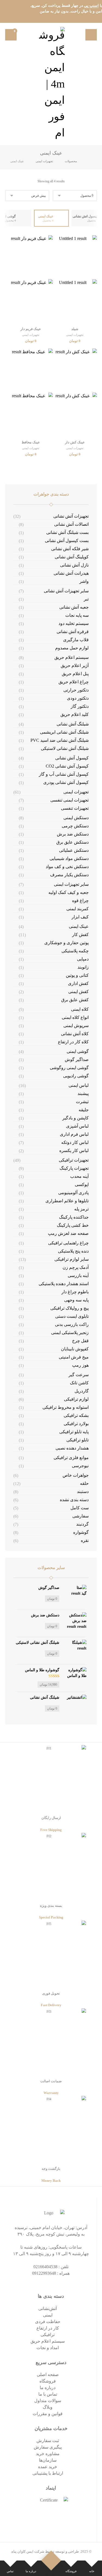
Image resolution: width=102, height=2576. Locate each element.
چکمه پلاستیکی (75, 951)
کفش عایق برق (75, 1000)
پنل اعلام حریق (75, 674)
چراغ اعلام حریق (74, 682)
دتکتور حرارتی (76, 690)
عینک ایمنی (79, 926)
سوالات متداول (48, 2401)
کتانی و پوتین (77, 975)
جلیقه (84, 1110)
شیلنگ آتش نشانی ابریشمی (64, 732)
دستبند (83, 1492)
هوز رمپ (80, 1365)
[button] (91, 35)
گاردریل (82, 1391)
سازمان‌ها (48, 2460)
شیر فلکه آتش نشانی (70, 549)
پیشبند (83, 1093)
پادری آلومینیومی (73, 1193)
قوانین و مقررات (48, 2414)
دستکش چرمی (75, 826)
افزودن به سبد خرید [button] (72, 342)
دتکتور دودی (78, 698)
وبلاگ (48, 2407)
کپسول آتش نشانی (72, 758)
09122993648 (44, 2273)
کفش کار (80, 935)
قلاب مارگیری (76, 640)
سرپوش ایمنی (76, 1026)
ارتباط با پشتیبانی (48, 2473)
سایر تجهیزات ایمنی (71, 884)
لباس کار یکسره (74, 1151)
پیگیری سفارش (48, 2447)
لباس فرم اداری (74, 1134)
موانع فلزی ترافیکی (71, 1458)
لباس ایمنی (79, 1085)
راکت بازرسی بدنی (72, 1324)
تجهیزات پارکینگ (74, 1168)
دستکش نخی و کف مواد (67, 867)
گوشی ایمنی (78, 1051)
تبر (86, 599)
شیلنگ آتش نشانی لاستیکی (65, 748)
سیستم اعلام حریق (72, 657)
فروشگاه (48, 2381)
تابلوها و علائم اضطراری (67, 1201)
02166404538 (45, 2267)
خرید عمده (48, 2467)
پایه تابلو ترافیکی (74, 1432)
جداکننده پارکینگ (74, 1217)
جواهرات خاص (76, 1475)
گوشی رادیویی (76, 1076)
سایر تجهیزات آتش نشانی (66, 591)
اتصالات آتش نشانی (71, 524)
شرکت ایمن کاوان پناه (28, 2551)
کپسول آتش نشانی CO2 (67, 766)
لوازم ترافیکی (76, 1399)
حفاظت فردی (48, 2322)
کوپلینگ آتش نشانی (72, 557)
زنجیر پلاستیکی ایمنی (70, 1333)
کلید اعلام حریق (75, 714)
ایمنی (48, 2315)
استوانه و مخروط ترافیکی (66, 1407)
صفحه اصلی (48, 2375)
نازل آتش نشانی (74, 565)
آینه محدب (79, 1176)
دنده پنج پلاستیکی (73, 1251)
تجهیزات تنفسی (75, 808)
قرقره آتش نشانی (73, 632)
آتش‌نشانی (48, 2309)
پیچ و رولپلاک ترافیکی (69, 1308)
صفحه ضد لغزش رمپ (68, 1233)
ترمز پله (81, 1209)
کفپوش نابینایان (75, 1349)
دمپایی (83, 959)
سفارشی (81, 1516)
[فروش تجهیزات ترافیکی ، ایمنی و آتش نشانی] (51, 84)
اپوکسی (82, 1184)
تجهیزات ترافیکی (74, 1160)
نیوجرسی (80, 1466)
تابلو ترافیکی (78, 1440)
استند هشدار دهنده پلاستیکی (64, 1284)
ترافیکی (48, 2335)
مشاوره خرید (48, 2454)
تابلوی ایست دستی (72, 1316)
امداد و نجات (48, 2348)
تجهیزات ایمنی (76, 792)
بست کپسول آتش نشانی (67, 541)
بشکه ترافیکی (76, 1415)
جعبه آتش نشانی (74, 607)
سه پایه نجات (77, 615)
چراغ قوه (80, 901)
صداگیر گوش (77, 1059)
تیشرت (82, 1102)
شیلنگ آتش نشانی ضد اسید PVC (60, 740)
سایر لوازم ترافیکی (72, 1259)
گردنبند (82, 1524)
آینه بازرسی (78, 1276)
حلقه (84, 1483)
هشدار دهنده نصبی (72, 1448)
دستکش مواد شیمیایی (69, 858)
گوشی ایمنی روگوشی (69, 1068)
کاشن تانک (79, 1383)
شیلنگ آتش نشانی (73, 724)
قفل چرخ (80, 1341)
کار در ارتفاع (48, 2328)
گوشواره (81, 1532)
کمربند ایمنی (78, 909)
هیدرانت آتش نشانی (71, 573)
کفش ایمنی (78, 992)
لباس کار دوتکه (75, 1142)
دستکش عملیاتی (74, 850)
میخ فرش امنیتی (74, 1357)
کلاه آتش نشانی (75, 1034)
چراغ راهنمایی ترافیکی (68, 1243)
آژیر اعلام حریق (75, 666)
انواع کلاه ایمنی (75, 1017)
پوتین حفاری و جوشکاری (67, 943)
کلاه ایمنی (80, 1009)
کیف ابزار (80, 917)
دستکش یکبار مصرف (69, 875)
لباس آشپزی (77, 1126)
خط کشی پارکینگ (73, 1225)
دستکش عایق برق (72, 842)
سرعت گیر (79, 1375)
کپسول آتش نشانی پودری (66, 782)
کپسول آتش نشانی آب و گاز (64, 774)
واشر (84, 581)
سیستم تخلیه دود (74, 623)
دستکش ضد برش (73, 834)
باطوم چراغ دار (75, 1292)
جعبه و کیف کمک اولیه (69, 892)
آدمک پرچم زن (76, 1267)
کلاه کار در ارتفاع (73, 1042)
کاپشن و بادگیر (75, 1118)
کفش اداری (78, 983)
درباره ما (48, 2388)
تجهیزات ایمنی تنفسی (69, 800)
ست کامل (80, 1508)
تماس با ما (48, 2394)
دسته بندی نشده (74, 1500)
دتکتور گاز (80, 706)
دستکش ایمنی (76, 818)
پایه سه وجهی (76, 1300)
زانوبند (83, 967)
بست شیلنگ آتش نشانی (67, 532)
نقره (85, 1540)
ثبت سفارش (48, 2441)
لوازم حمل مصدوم (72, 648)
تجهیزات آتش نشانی (71, 516)
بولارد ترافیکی (76, 1424)
